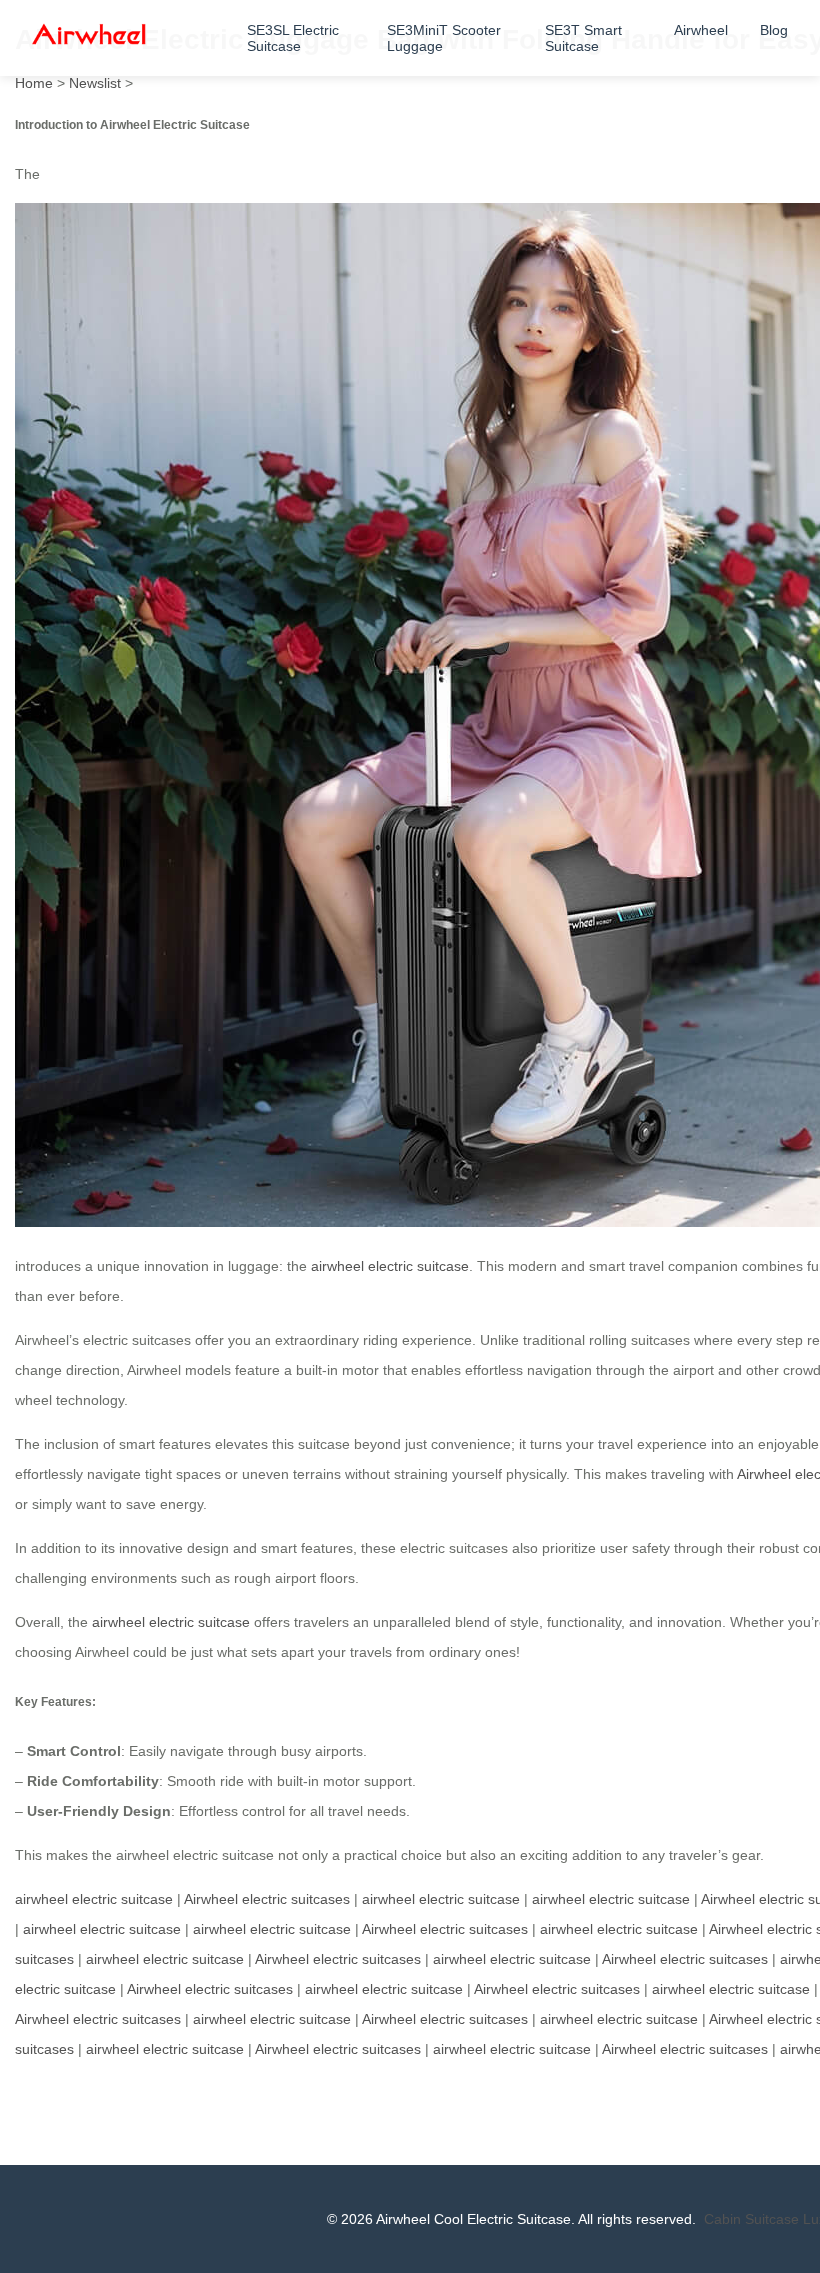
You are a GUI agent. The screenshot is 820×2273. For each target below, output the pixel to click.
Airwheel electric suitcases (267, 1899)
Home (34, 83)
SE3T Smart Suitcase (583, 38)
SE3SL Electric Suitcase (293, 38)
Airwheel (701, 30)
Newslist (95, 83)
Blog (774, 30)
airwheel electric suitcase (390, 1266)
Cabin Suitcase (751, 2219)
